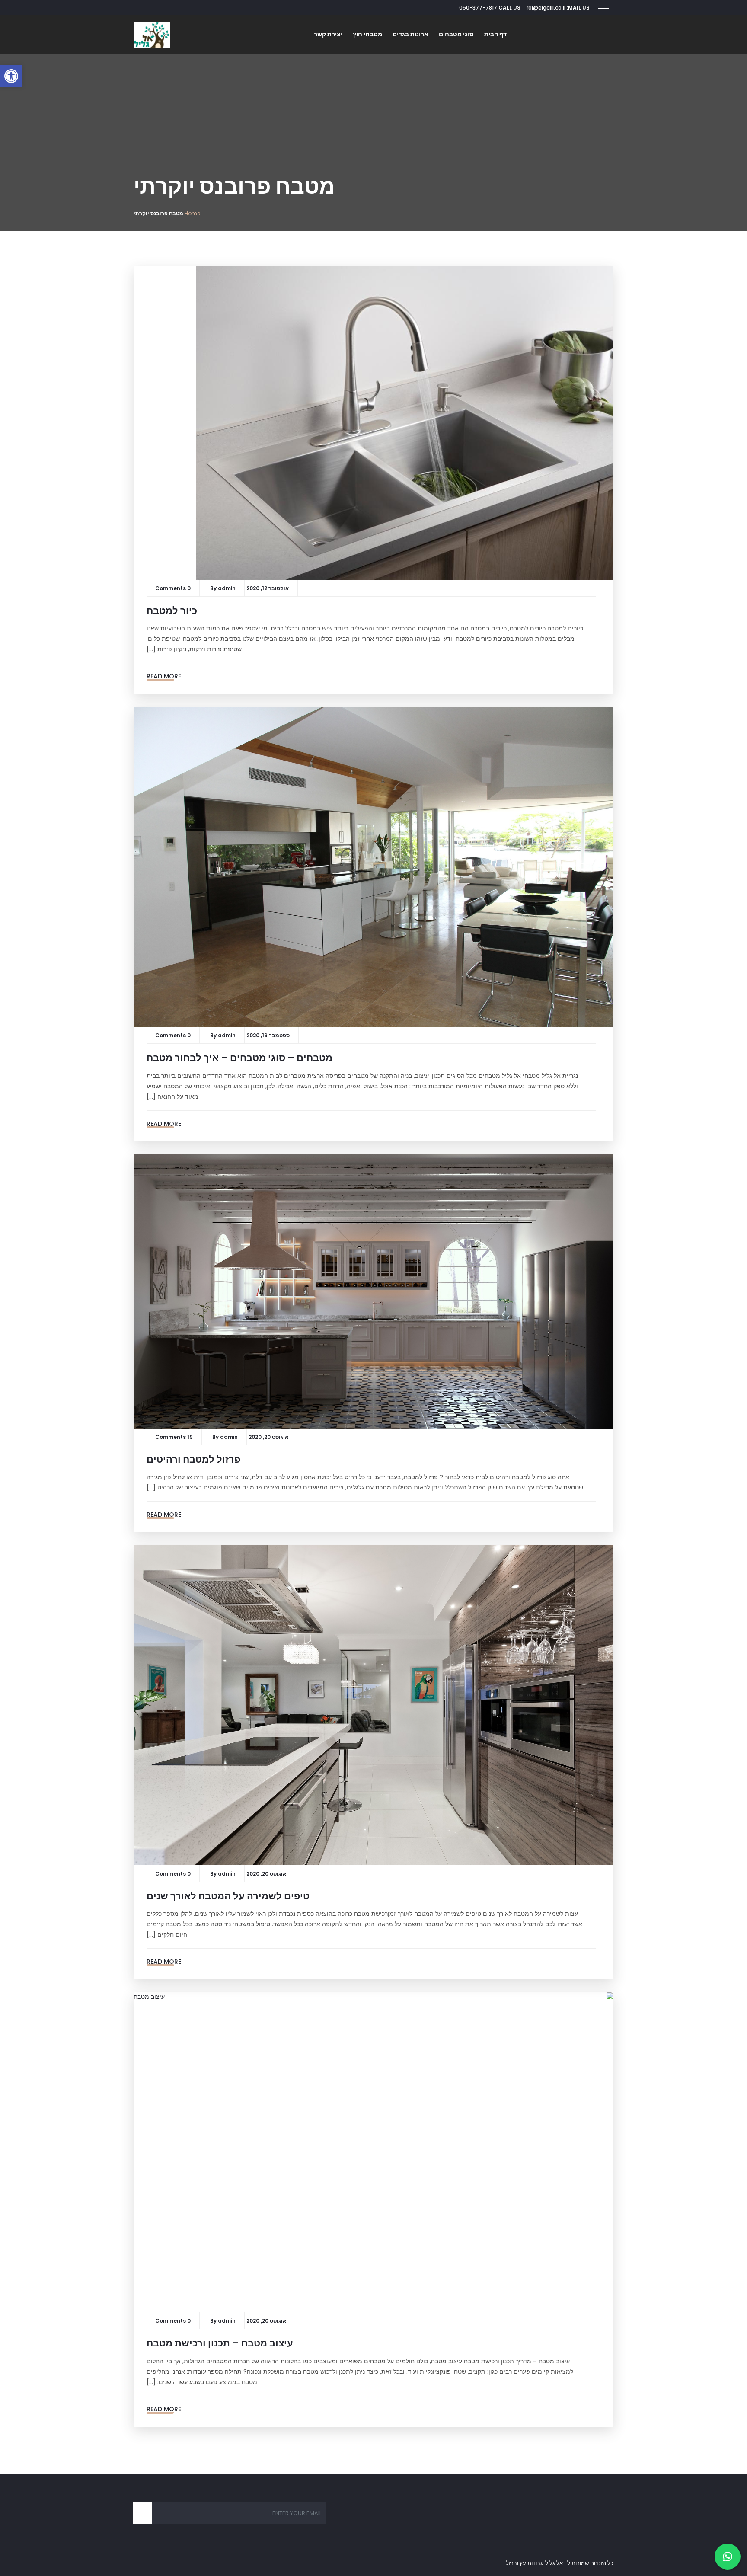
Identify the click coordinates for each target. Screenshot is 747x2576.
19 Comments (174, 1437)
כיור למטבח (172, 611)
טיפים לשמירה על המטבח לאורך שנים (228, 1896)
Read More (164, 676)
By (214, 588)
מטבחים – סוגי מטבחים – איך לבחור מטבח (239, 1058)
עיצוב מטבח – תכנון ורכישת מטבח (220, 2343)
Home (192, 213)
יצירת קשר (328, 34)
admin (227, 588)
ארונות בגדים (410, 34)
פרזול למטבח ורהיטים (193, 1459)
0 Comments (173, 588)
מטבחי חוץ (367, 34)
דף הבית (495, 34)
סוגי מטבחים (456, 34)
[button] (11, 76)
